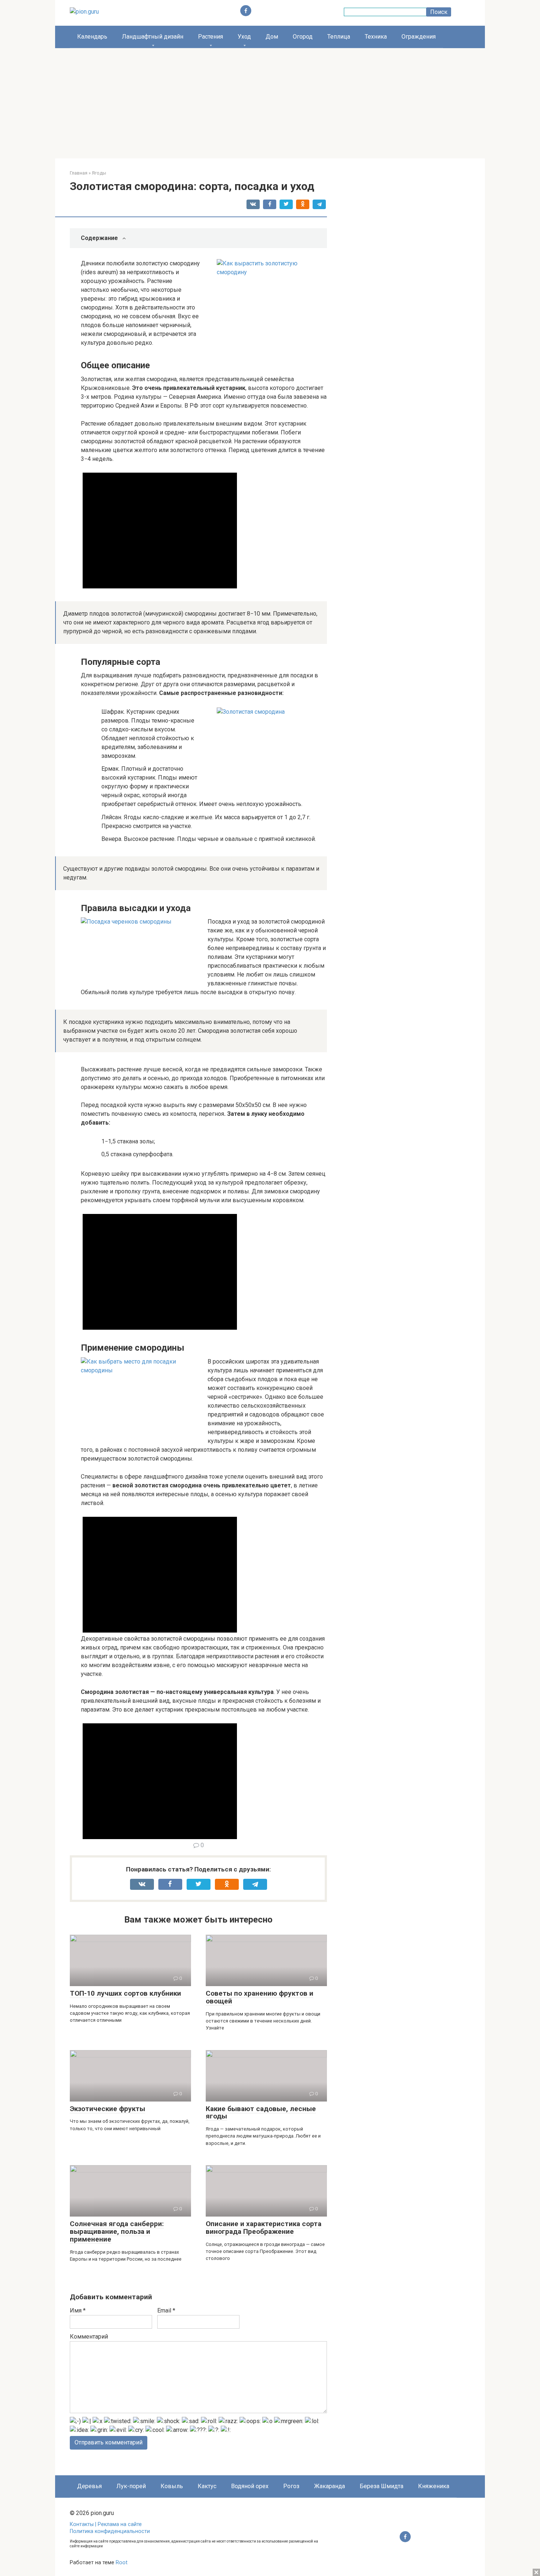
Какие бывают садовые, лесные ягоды (261, 2113)
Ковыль (172, 2486)
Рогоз (291, 2486)
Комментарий (89, 2337)
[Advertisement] (270, 103)
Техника (376, 37)
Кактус (207, 2486)
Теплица (339, 37)
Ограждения (419, 37)
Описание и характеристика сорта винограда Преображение (264, 2228)
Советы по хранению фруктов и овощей (260, 1997)
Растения (210, 37)
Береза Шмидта (381, 2486)
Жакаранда (330, 2486)
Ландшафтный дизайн (153, 37)
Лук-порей (131, 2486)
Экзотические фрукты (107, 2109)
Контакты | (84, 2524)
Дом (272, 37)
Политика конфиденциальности (110, 2531)
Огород (303, 37)
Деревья (89, 2486)
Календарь (92, 37)
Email (166, 2310)
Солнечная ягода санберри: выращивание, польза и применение (117, 2231)
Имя (78, 2310)
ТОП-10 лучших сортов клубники (125, 1993)
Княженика (434, 2486)
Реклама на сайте (120, 2524)
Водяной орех (250, 2486)
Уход (244, 37)
